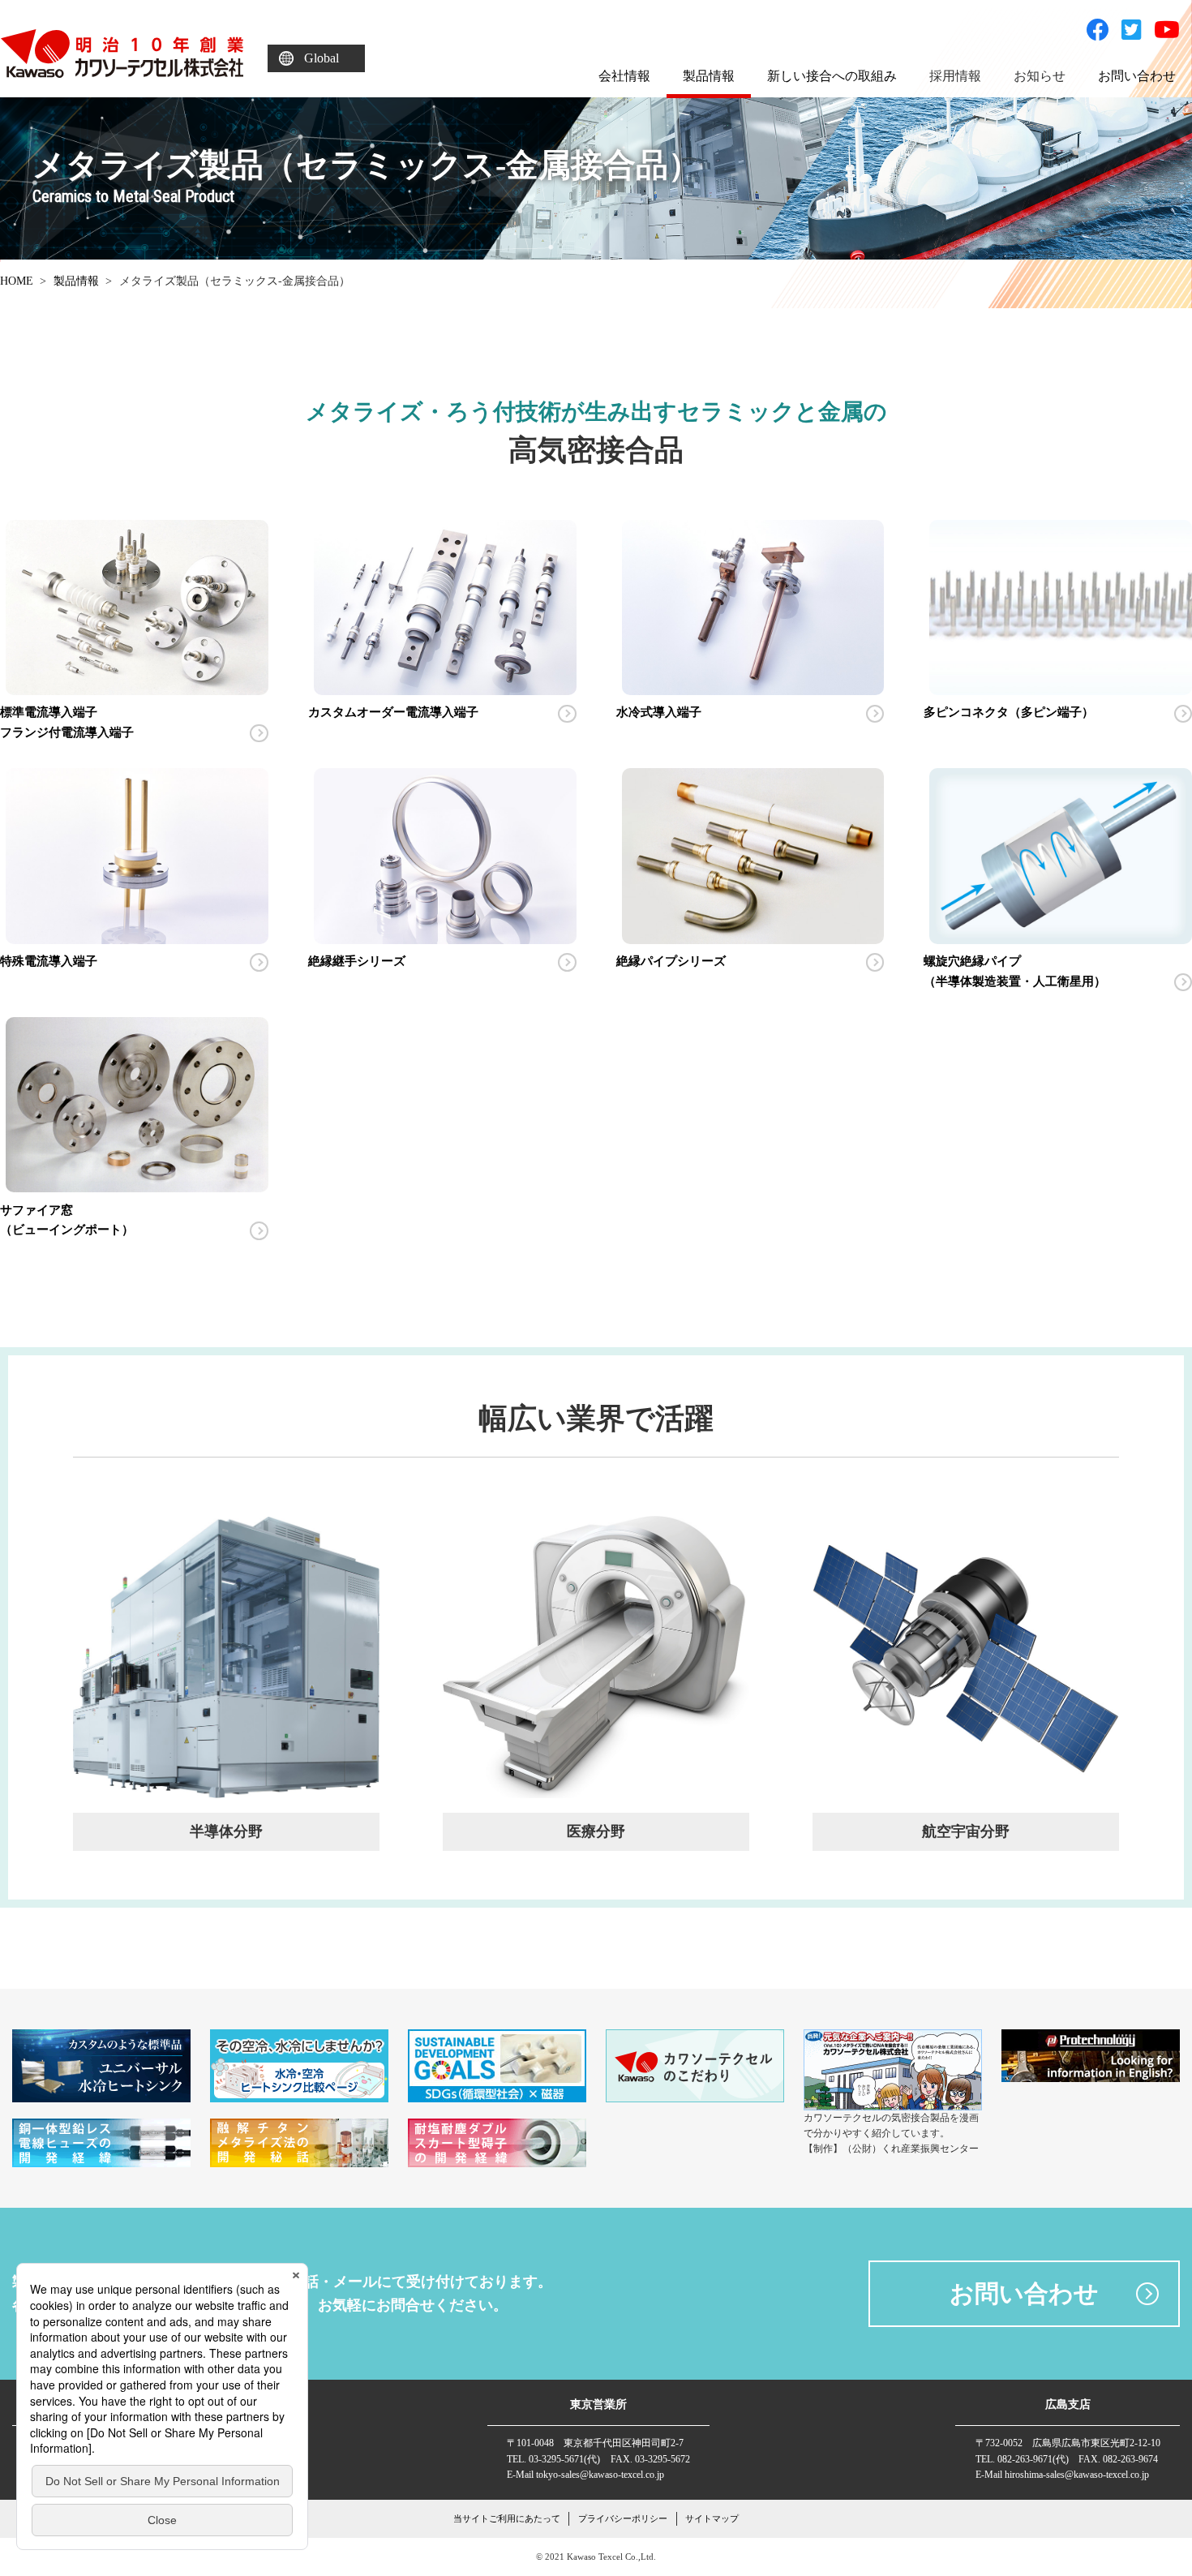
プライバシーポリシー (623, 2518)
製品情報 (76, 281)
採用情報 (955, 76)
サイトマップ (712, 2518)
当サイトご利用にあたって (507, 2518)
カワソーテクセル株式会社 (122, 54)
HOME (17, 281)
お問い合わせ (1024, 2293)
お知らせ (1040, 76)
